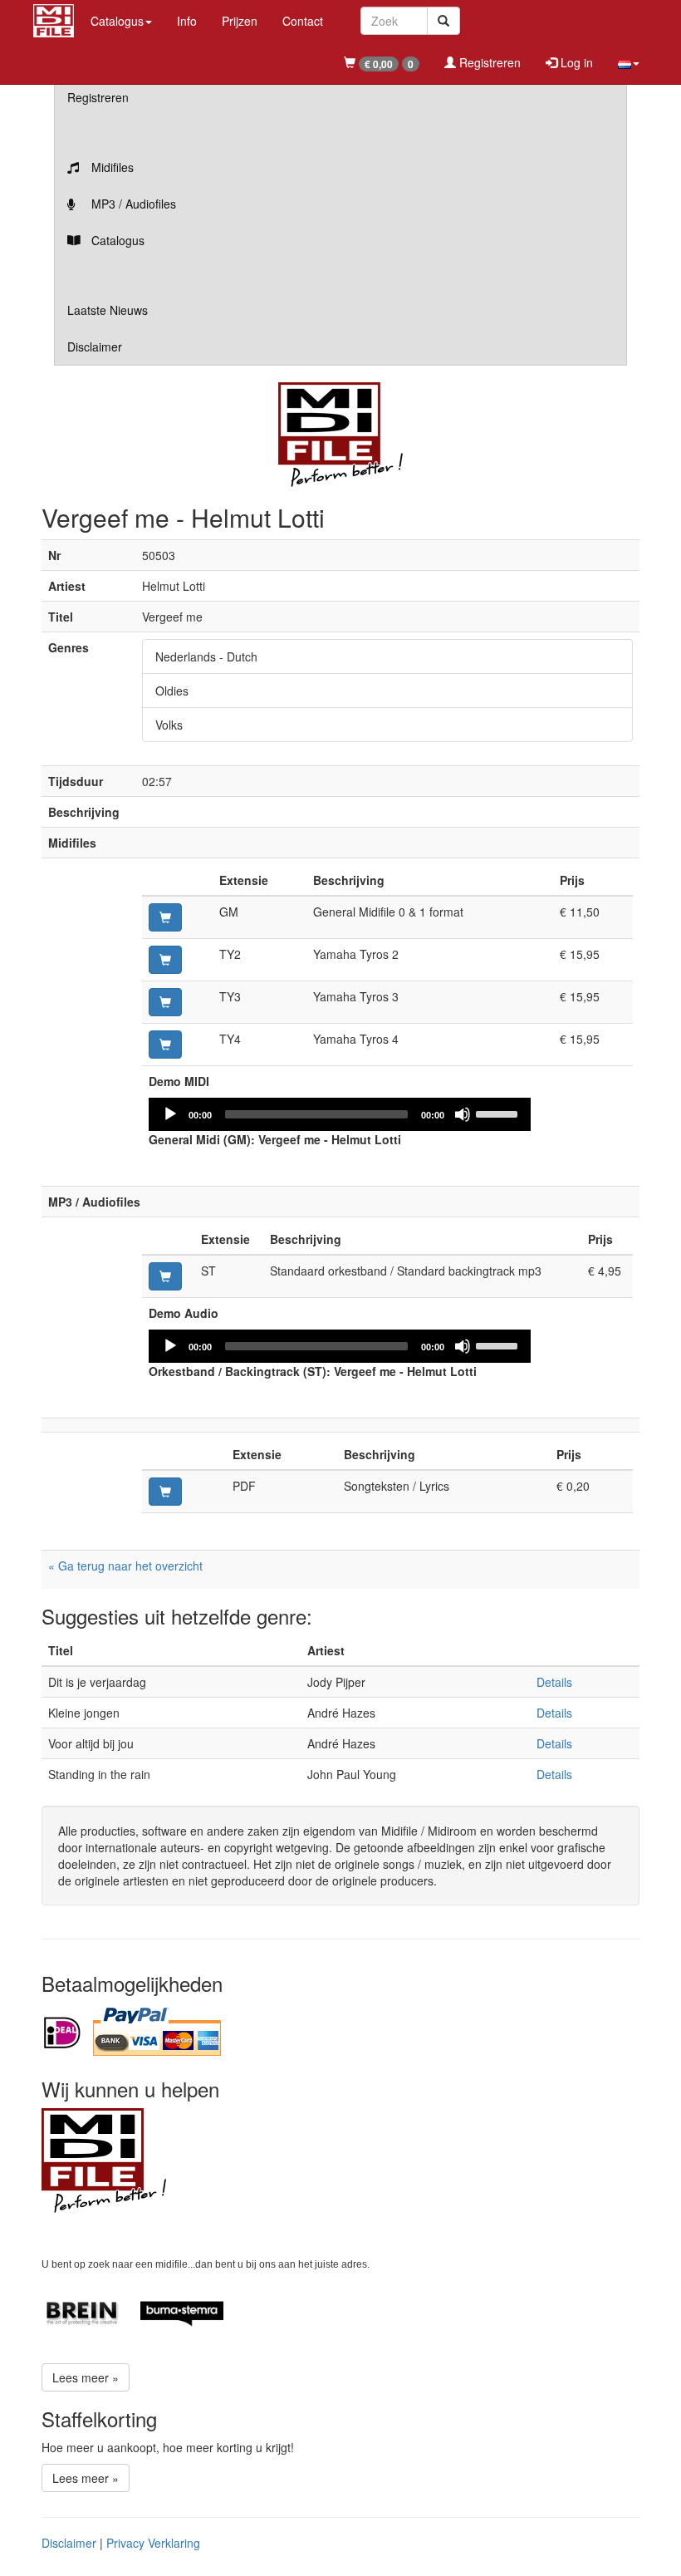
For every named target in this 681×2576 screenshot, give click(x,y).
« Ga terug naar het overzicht (125, 1566)
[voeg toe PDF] (165, 1492)
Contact (303, 21)
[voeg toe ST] (165, 1276)
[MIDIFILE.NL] (54, 18)
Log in (575, 62)
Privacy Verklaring (153, 2543)
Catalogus (116, 240)
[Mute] (463, 1114)
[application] (340, 1114)
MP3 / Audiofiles (132, 204)
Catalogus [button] (117, 21)
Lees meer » (86, 2377)
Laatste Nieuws (108, 310)
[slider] (499, 1113)
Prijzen (240, 21)
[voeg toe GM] (165, 917)
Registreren (488, 62)
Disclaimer (95, 347)
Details (554, 1682)
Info (187, 21)
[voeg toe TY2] (165, 960)
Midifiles (111, 167)
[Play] (170, 1114)
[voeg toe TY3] (165, 1002)
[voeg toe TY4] (165, 1045)
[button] (629, 62)
